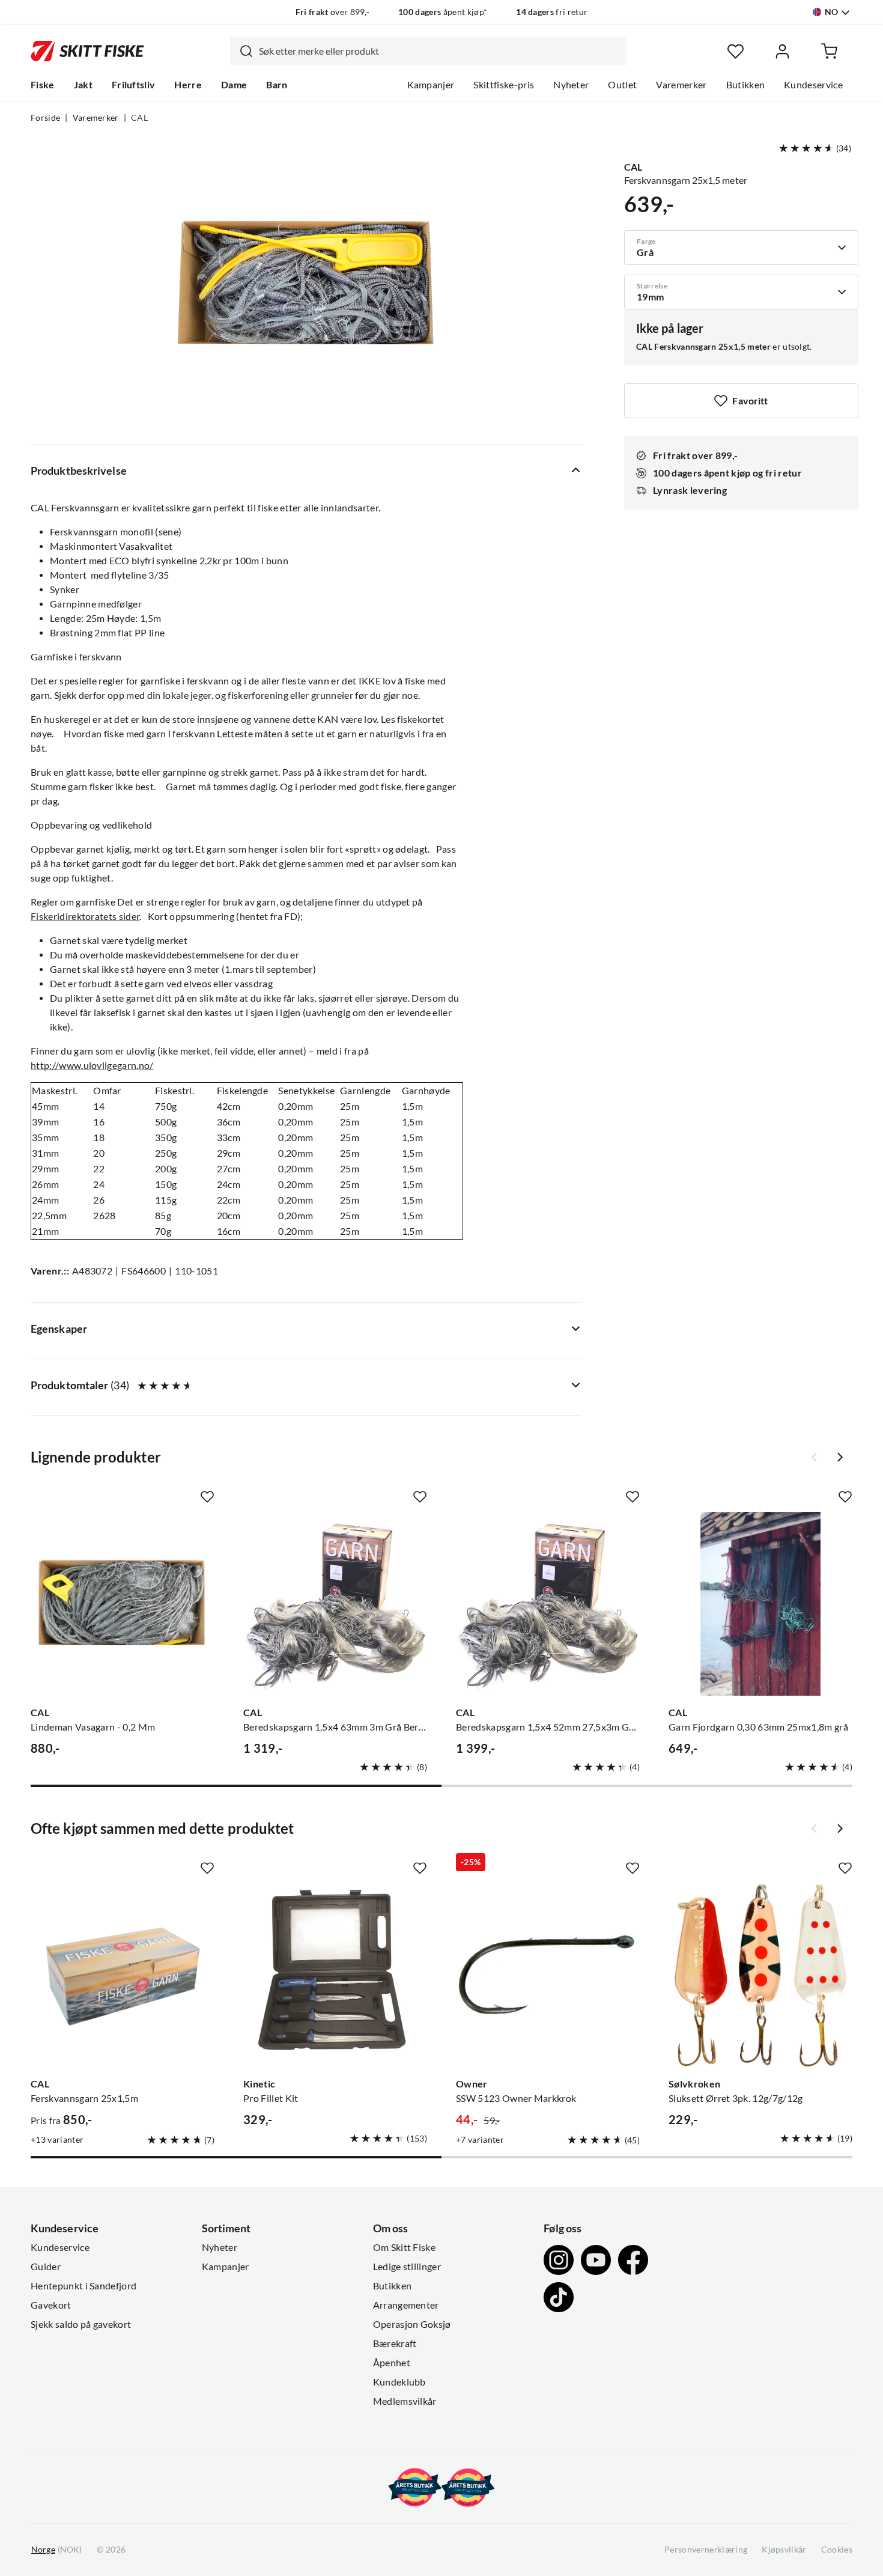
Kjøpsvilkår (784, 2550)
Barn (277, 85)
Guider (46, 2267)
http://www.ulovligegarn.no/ (92, 1065)
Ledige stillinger (407, 2267)
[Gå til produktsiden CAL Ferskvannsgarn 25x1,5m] (123, 1975)
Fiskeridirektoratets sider (85, 916)
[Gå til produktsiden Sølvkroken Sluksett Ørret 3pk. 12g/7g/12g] (760, 1975)
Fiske (43, 85)
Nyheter (571, 85)
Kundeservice (813, 85)
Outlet (622, 85)
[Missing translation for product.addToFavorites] (207, 1497)
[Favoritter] (736, 51)
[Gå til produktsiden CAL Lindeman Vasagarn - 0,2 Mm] (123, 1604)
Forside (45, 118)
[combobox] (428, 51)
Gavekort (51, 2305)
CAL (139, 118)
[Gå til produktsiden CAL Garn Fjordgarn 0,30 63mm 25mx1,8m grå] (760, 1604)
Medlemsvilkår (405, 2401)
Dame (234, 85)
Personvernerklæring (706, 2550)
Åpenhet (392, 2363)
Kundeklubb (399, 2382)
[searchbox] (440, 51)
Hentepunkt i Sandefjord (83, 2286)
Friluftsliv (134, 85)
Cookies (837, 2550)
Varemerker (681, 85)
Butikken (746, 85)
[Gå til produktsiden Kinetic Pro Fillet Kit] (335, 1975)
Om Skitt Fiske (404, 2247)
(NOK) (56, 2550)
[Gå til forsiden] (87, 51)
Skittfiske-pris (504, 85)
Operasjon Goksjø (412, 2324)
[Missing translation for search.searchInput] (241, 51)
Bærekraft (395, 2343)
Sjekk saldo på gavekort (81, 2324)
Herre (188, 85)
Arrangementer (406, 2305)
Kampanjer (431, 85)
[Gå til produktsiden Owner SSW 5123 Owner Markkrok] (548, 1975)
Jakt (83, 85)
